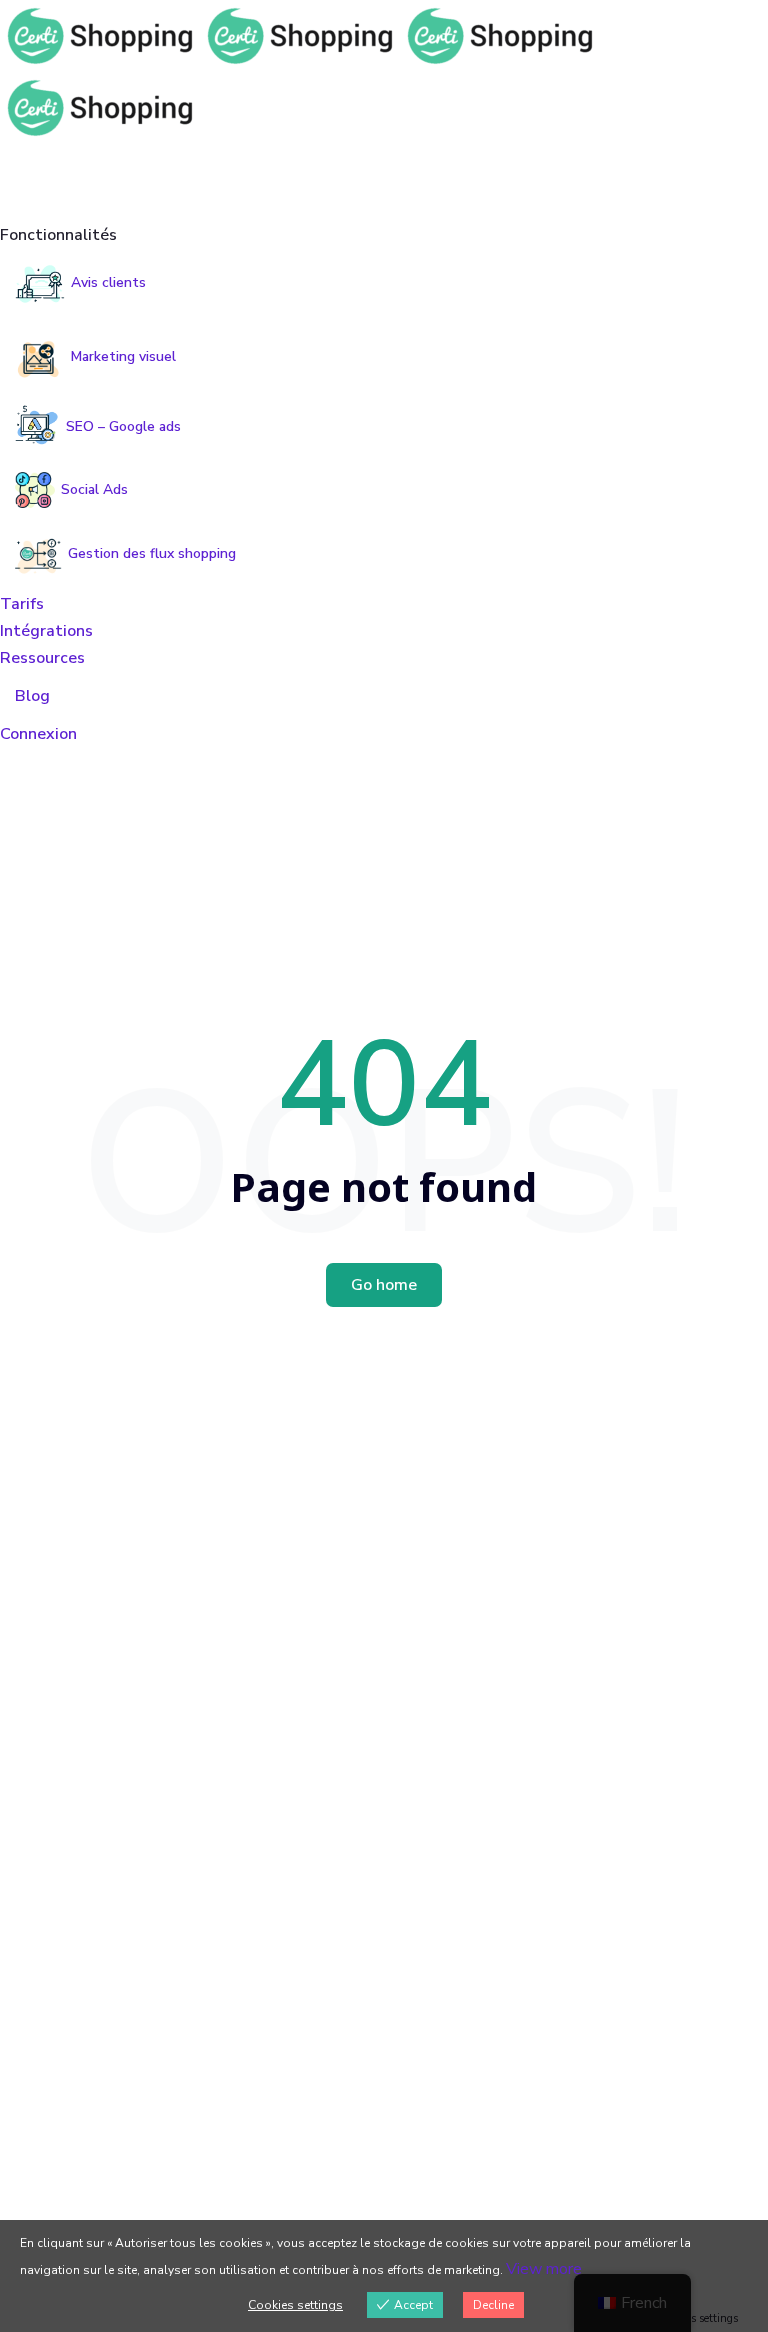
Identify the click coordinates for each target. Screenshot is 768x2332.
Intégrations (46, 631)
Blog (32, 696)
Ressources (42, 658)
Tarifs (22, 604)
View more (544, 2269)
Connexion (38, 734)
